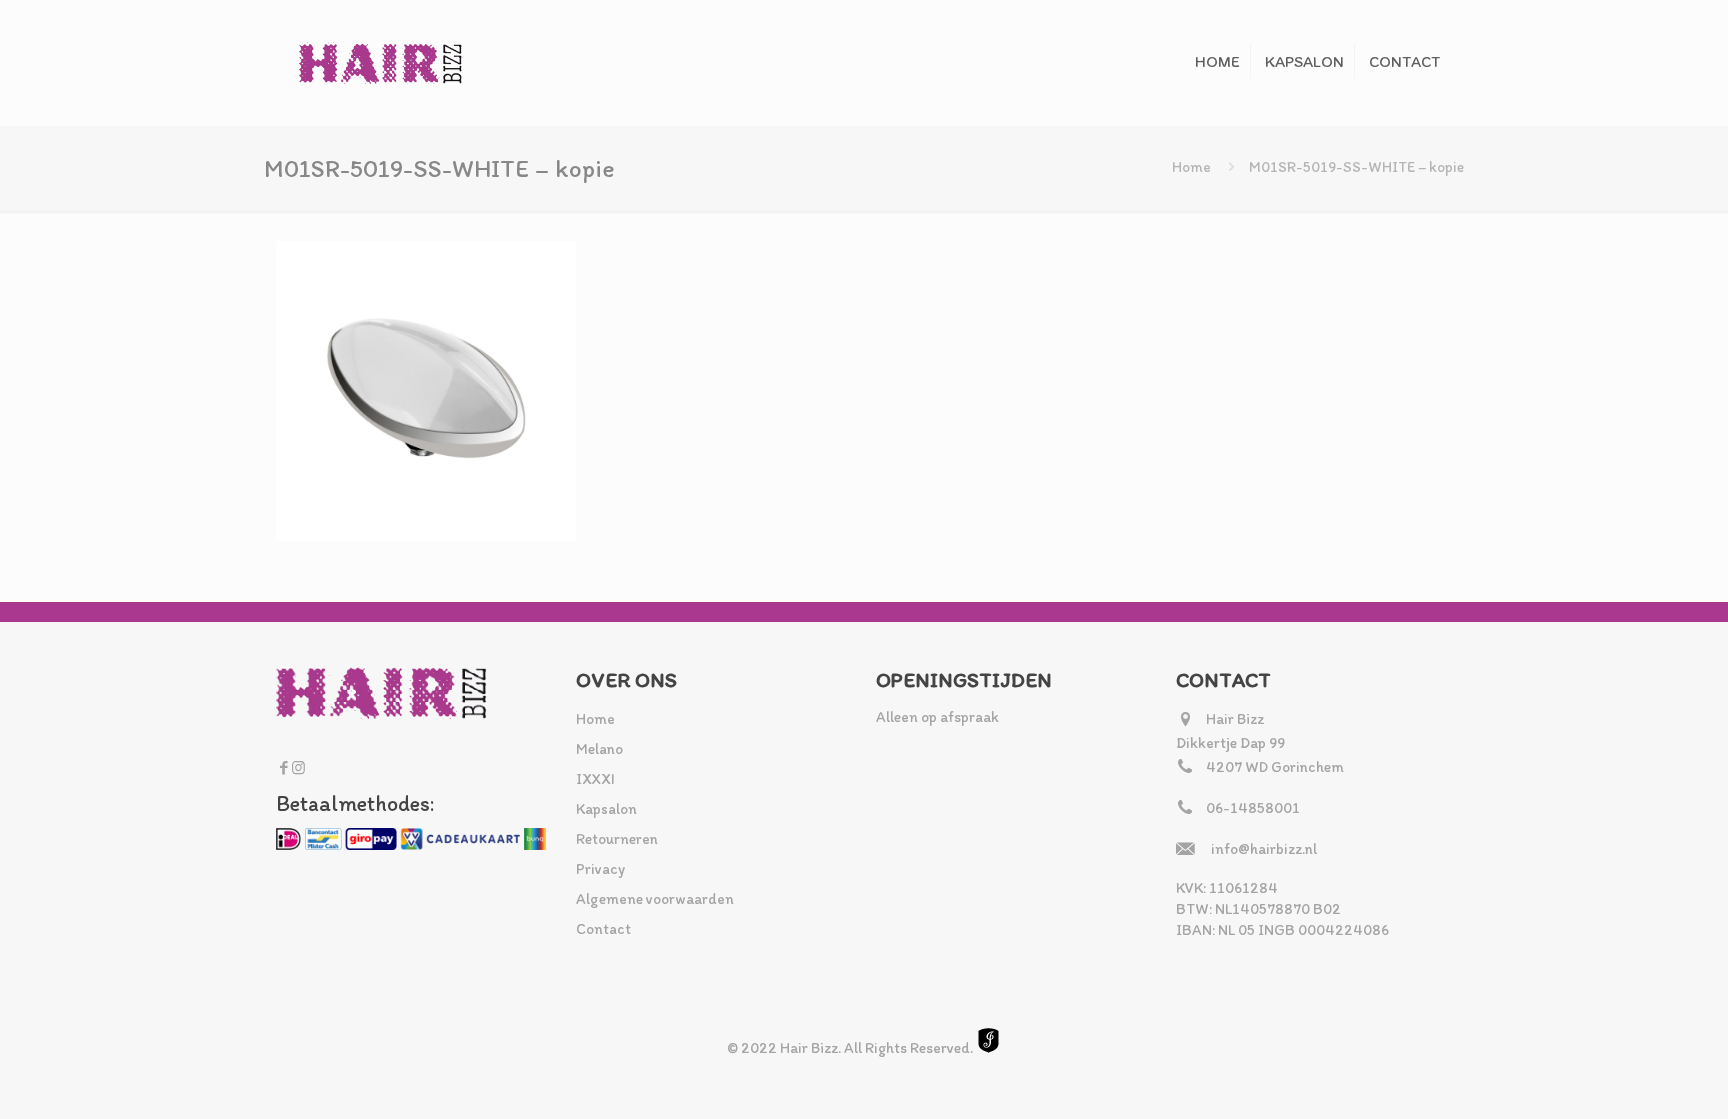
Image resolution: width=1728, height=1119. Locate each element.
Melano (599, 749)
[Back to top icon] (1632, 1078)
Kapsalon (606, 809)
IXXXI (595, 779)
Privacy (600, 869)
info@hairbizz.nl (1264, 849)
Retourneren (617, 839)
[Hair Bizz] (381, 62)
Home (1191, 167)
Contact (603, 929)
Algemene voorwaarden (655, 899)
